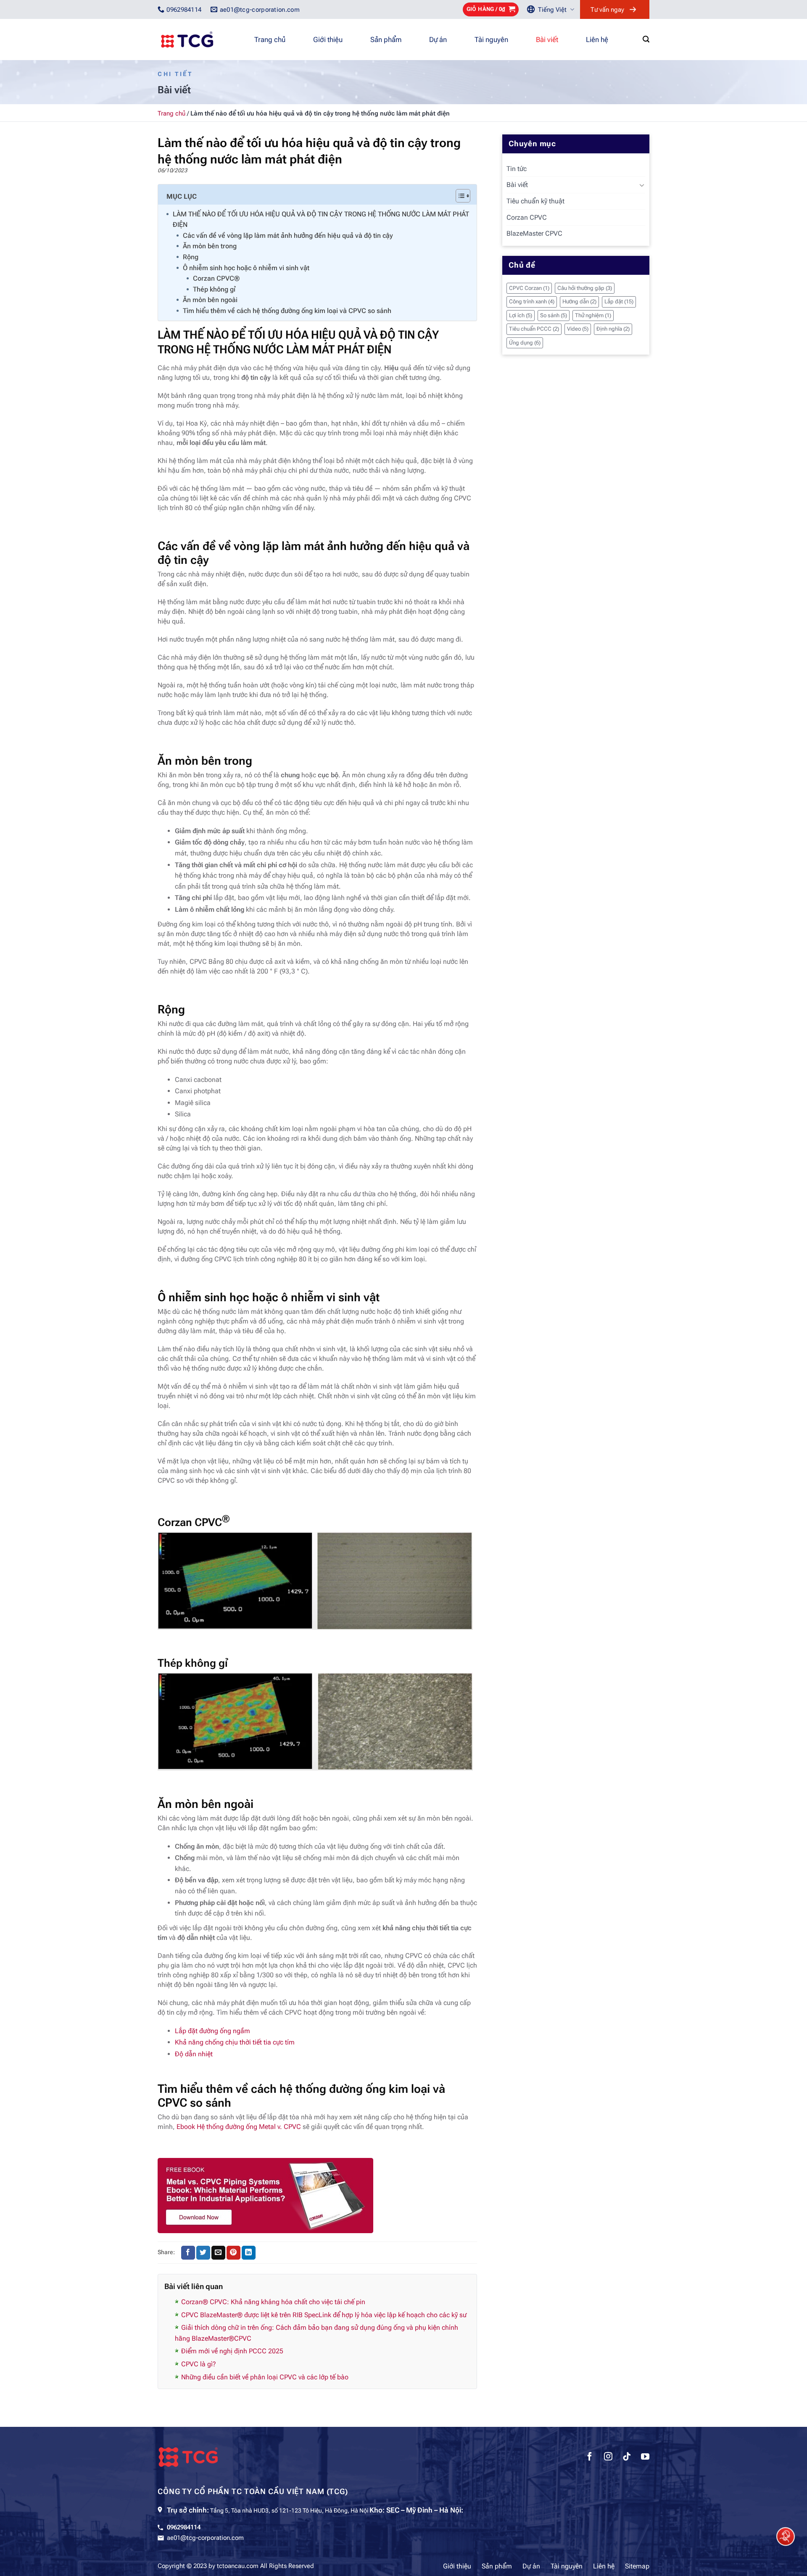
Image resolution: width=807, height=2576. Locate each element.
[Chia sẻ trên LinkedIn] (249, 2253)
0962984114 (184, 2527)
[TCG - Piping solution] (200, 39)
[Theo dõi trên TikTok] (627, 2458)
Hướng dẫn (579, 301)
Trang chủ (270, 39)
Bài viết (547, 39)
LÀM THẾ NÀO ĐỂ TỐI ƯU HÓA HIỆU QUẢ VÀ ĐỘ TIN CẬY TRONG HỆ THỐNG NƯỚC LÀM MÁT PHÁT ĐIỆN (321, 220)
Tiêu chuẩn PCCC (534, 329)
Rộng (191, 257)
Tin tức (517, 169)
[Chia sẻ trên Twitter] (203, 2253)
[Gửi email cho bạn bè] (218, 2253)
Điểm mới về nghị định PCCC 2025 (232, 2351)
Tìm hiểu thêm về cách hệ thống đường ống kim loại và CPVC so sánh (287, 311)
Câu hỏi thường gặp (585, 288)
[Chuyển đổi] (642, 185)
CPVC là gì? (199, 2364)
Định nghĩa (613, 329)
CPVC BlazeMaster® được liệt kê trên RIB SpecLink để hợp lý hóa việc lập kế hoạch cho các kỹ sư (324, 2315)
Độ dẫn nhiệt (194, 2054)
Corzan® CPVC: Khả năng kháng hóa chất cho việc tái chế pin (273, 2302)
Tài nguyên (491, 39)
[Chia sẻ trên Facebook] (188, 2253)
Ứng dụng (525, 343)
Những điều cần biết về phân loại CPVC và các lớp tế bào (265, 2377)
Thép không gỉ (214, 289)
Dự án (438, 39)
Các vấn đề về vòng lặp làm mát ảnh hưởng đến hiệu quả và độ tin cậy (288, 235)
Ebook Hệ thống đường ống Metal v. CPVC (239, 2127)
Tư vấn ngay (607, 10)
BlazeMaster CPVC (534, 233)
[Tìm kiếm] (646, 39)
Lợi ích (521, 315)
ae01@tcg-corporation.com (205, 2538)
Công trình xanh (532, 301)
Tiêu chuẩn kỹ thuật (535, 201)
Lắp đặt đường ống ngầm (212, 2031)
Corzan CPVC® (216, 278)
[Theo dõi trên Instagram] (608, 2458)
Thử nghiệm (593, 315)
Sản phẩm (386, 39)
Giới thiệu (328, 39)
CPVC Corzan (529, 288)
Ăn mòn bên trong (210, 246)
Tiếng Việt (552, 10)
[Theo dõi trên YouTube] (645, 2458)
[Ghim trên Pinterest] (233, 2253)
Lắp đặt (619, 301)
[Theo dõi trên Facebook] (590, 2458)
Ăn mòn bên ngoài (210, 300)
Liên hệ (597, 39)
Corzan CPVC (527, 217)
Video (578, 329)
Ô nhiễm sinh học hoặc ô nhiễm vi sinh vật (246, 268)
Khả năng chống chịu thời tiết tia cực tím (235, 2042)
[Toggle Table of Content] (459, 196)
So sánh (554, 315)
